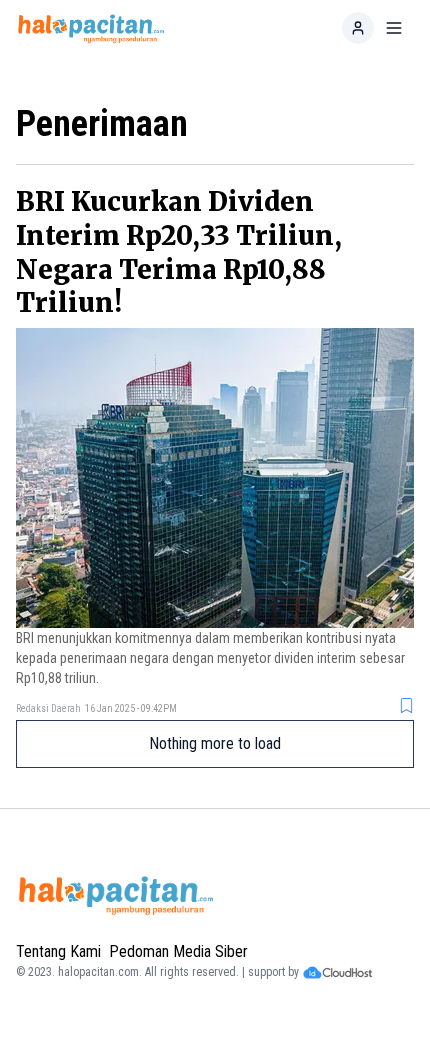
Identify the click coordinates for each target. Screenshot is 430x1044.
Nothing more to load (215, 743)
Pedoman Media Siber (178, 951)
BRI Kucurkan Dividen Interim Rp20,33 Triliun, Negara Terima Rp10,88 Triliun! (179, 252)
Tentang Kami (58, 951)
